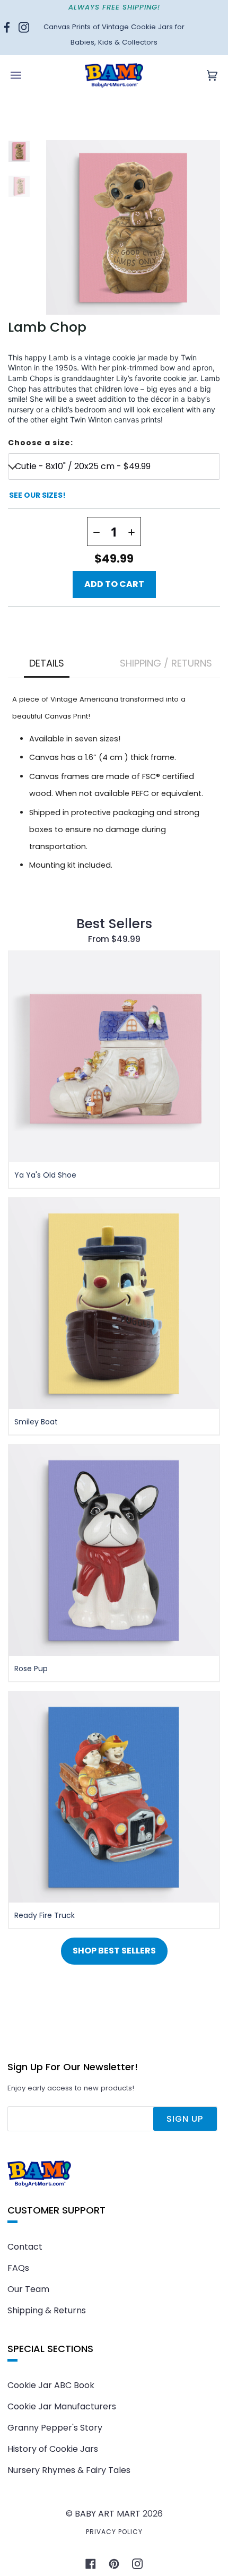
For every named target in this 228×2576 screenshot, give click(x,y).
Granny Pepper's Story (55, 2428)
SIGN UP (185, 2119)
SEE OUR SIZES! (37, 495)
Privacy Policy (114, 2532)
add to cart (114, 584)
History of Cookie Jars (53, 2449)
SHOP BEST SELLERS (114, 1951)
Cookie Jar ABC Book (51, 2385)
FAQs (18, 2268)
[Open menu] (27, 75)
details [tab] (47, 663)
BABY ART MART (108, 2514)
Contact (25, 2247)
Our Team (28, 2289)
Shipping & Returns (47, 2310)
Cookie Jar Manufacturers (62, 2406)
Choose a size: (41, 443)
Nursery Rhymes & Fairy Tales (69, 2470)
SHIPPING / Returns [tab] (166, 663)
